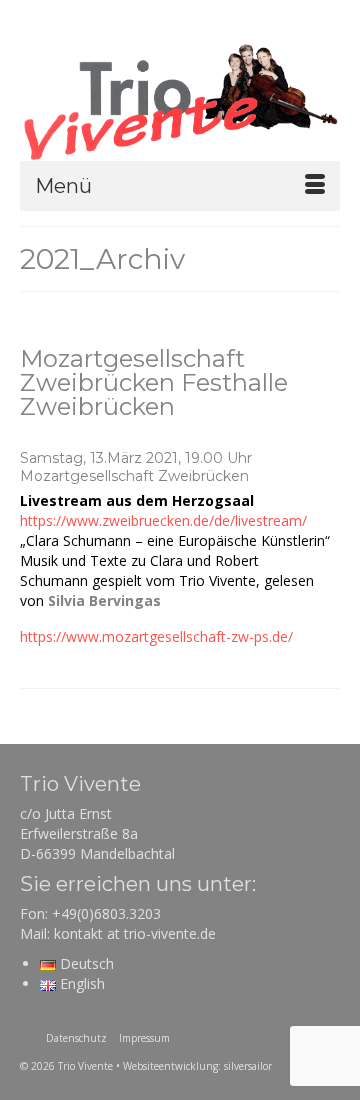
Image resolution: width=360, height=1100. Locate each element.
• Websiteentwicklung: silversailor (194, 1066)
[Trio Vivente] (180, 100)
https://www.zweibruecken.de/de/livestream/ (163, 520)
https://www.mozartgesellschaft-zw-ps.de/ (156, 636)
